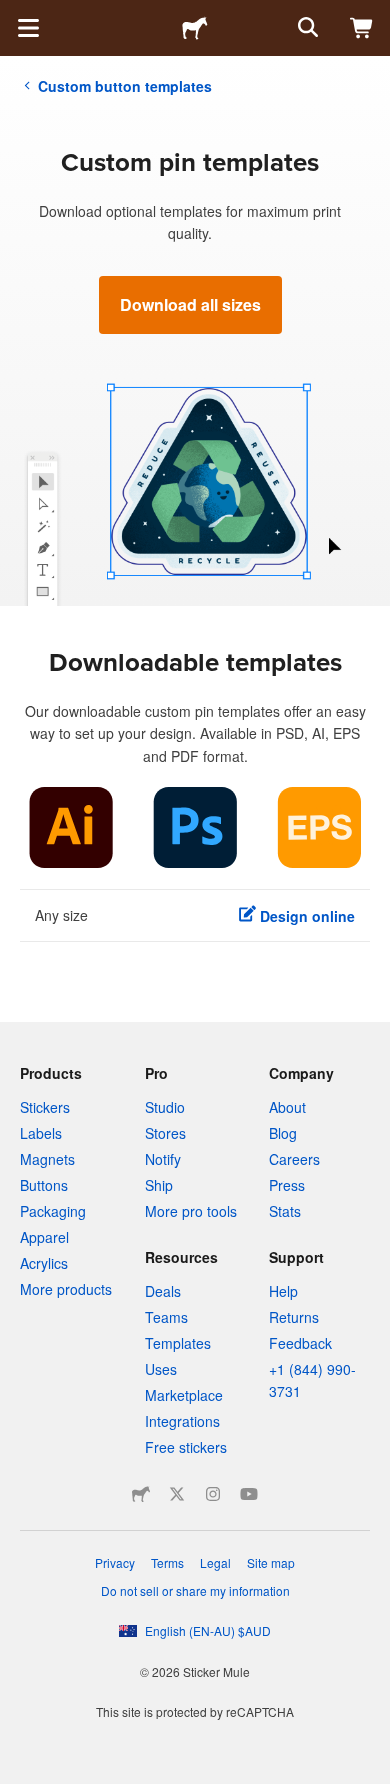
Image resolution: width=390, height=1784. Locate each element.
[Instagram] (213, 1494)
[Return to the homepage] (195, 28)
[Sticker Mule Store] (141, 1494)
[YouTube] (249, 1494)
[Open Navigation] (28, 28)
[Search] (306, 28)
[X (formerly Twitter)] (177, 1494)
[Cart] (362, 28)
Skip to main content (15, 15)
